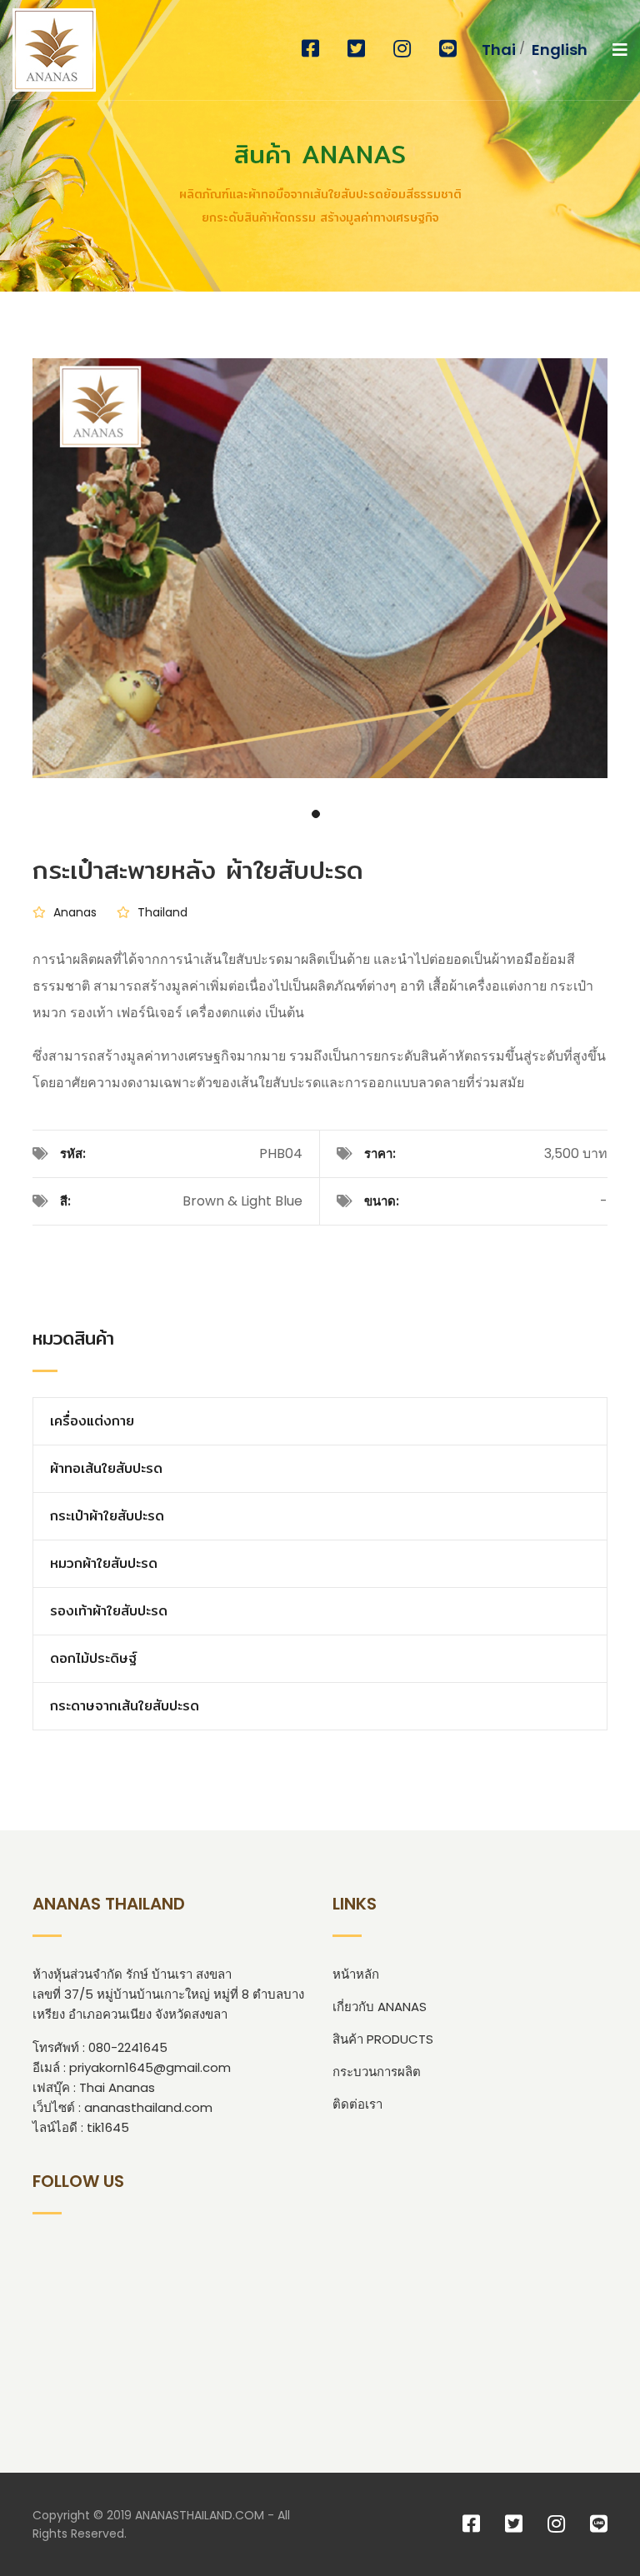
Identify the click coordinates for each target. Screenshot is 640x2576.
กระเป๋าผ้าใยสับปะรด (107, 1516)
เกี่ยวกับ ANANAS (380, 2007)
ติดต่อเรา (357, 2104)
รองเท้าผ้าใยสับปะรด (109, 1611)
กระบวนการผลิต (377, 2072)
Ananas (73, 912)
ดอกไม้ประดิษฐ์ (93, 1658)
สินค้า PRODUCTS (383, 2039)
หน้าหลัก (356, 1974)
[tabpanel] (320, 550)
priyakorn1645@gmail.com (150, 2067)
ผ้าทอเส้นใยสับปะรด (106, 1468)
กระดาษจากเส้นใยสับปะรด (125, 1706)
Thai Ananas (117, 2087)
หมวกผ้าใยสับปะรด (104, 1563)
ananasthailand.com (148, 2107)
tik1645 (108, 2127)
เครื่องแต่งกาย (92, 1421)
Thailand (161, 912)
